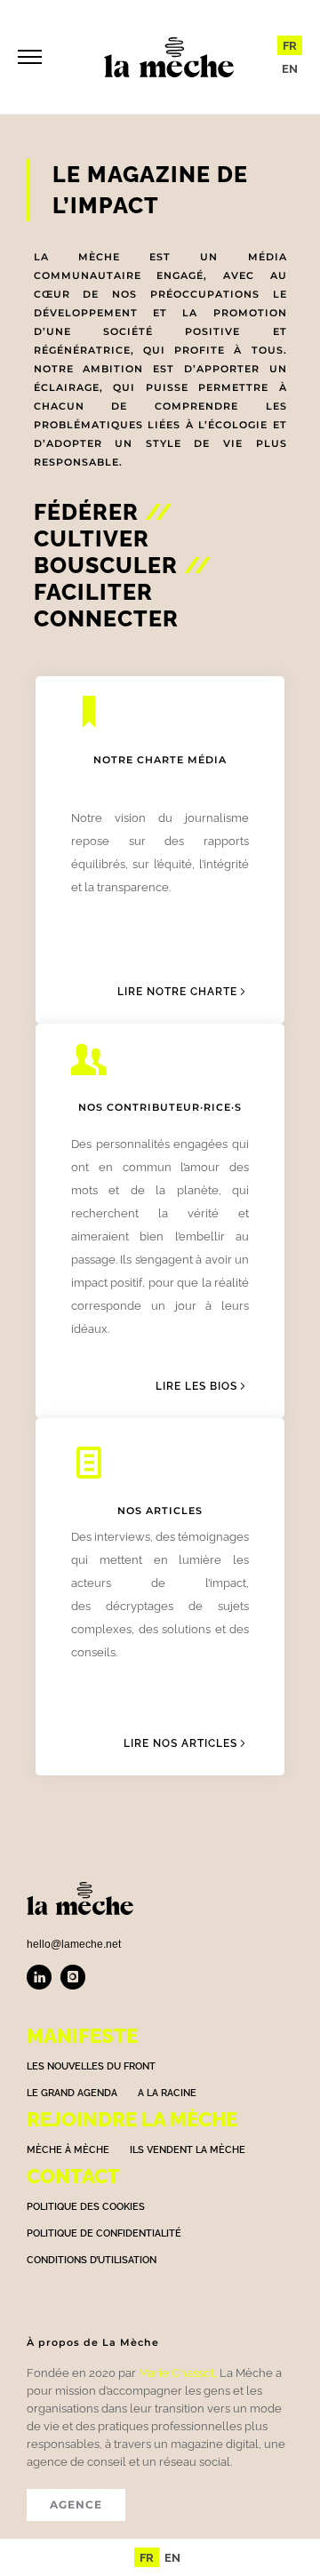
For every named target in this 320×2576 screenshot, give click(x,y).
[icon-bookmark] (97, 714)
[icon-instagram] (73, 1977)
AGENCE (76, 2504)
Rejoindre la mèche (132, 2119)
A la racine (167, 2093)
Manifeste (82, 2036)
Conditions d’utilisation (92, 2260)
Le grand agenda (72, 2093)
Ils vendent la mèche (188, 2150)
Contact (73, 2176)
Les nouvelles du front (91, 2066)
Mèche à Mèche (68, 2150)
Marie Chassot (176, 2373)
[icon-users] (97, 1061)
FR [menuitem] (290, 46)
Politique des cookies (86, 2207)
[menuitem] (290, 45)
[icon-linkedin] (44, 1977)
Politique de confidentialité (104, 2233)
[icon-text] (97, 1464)
